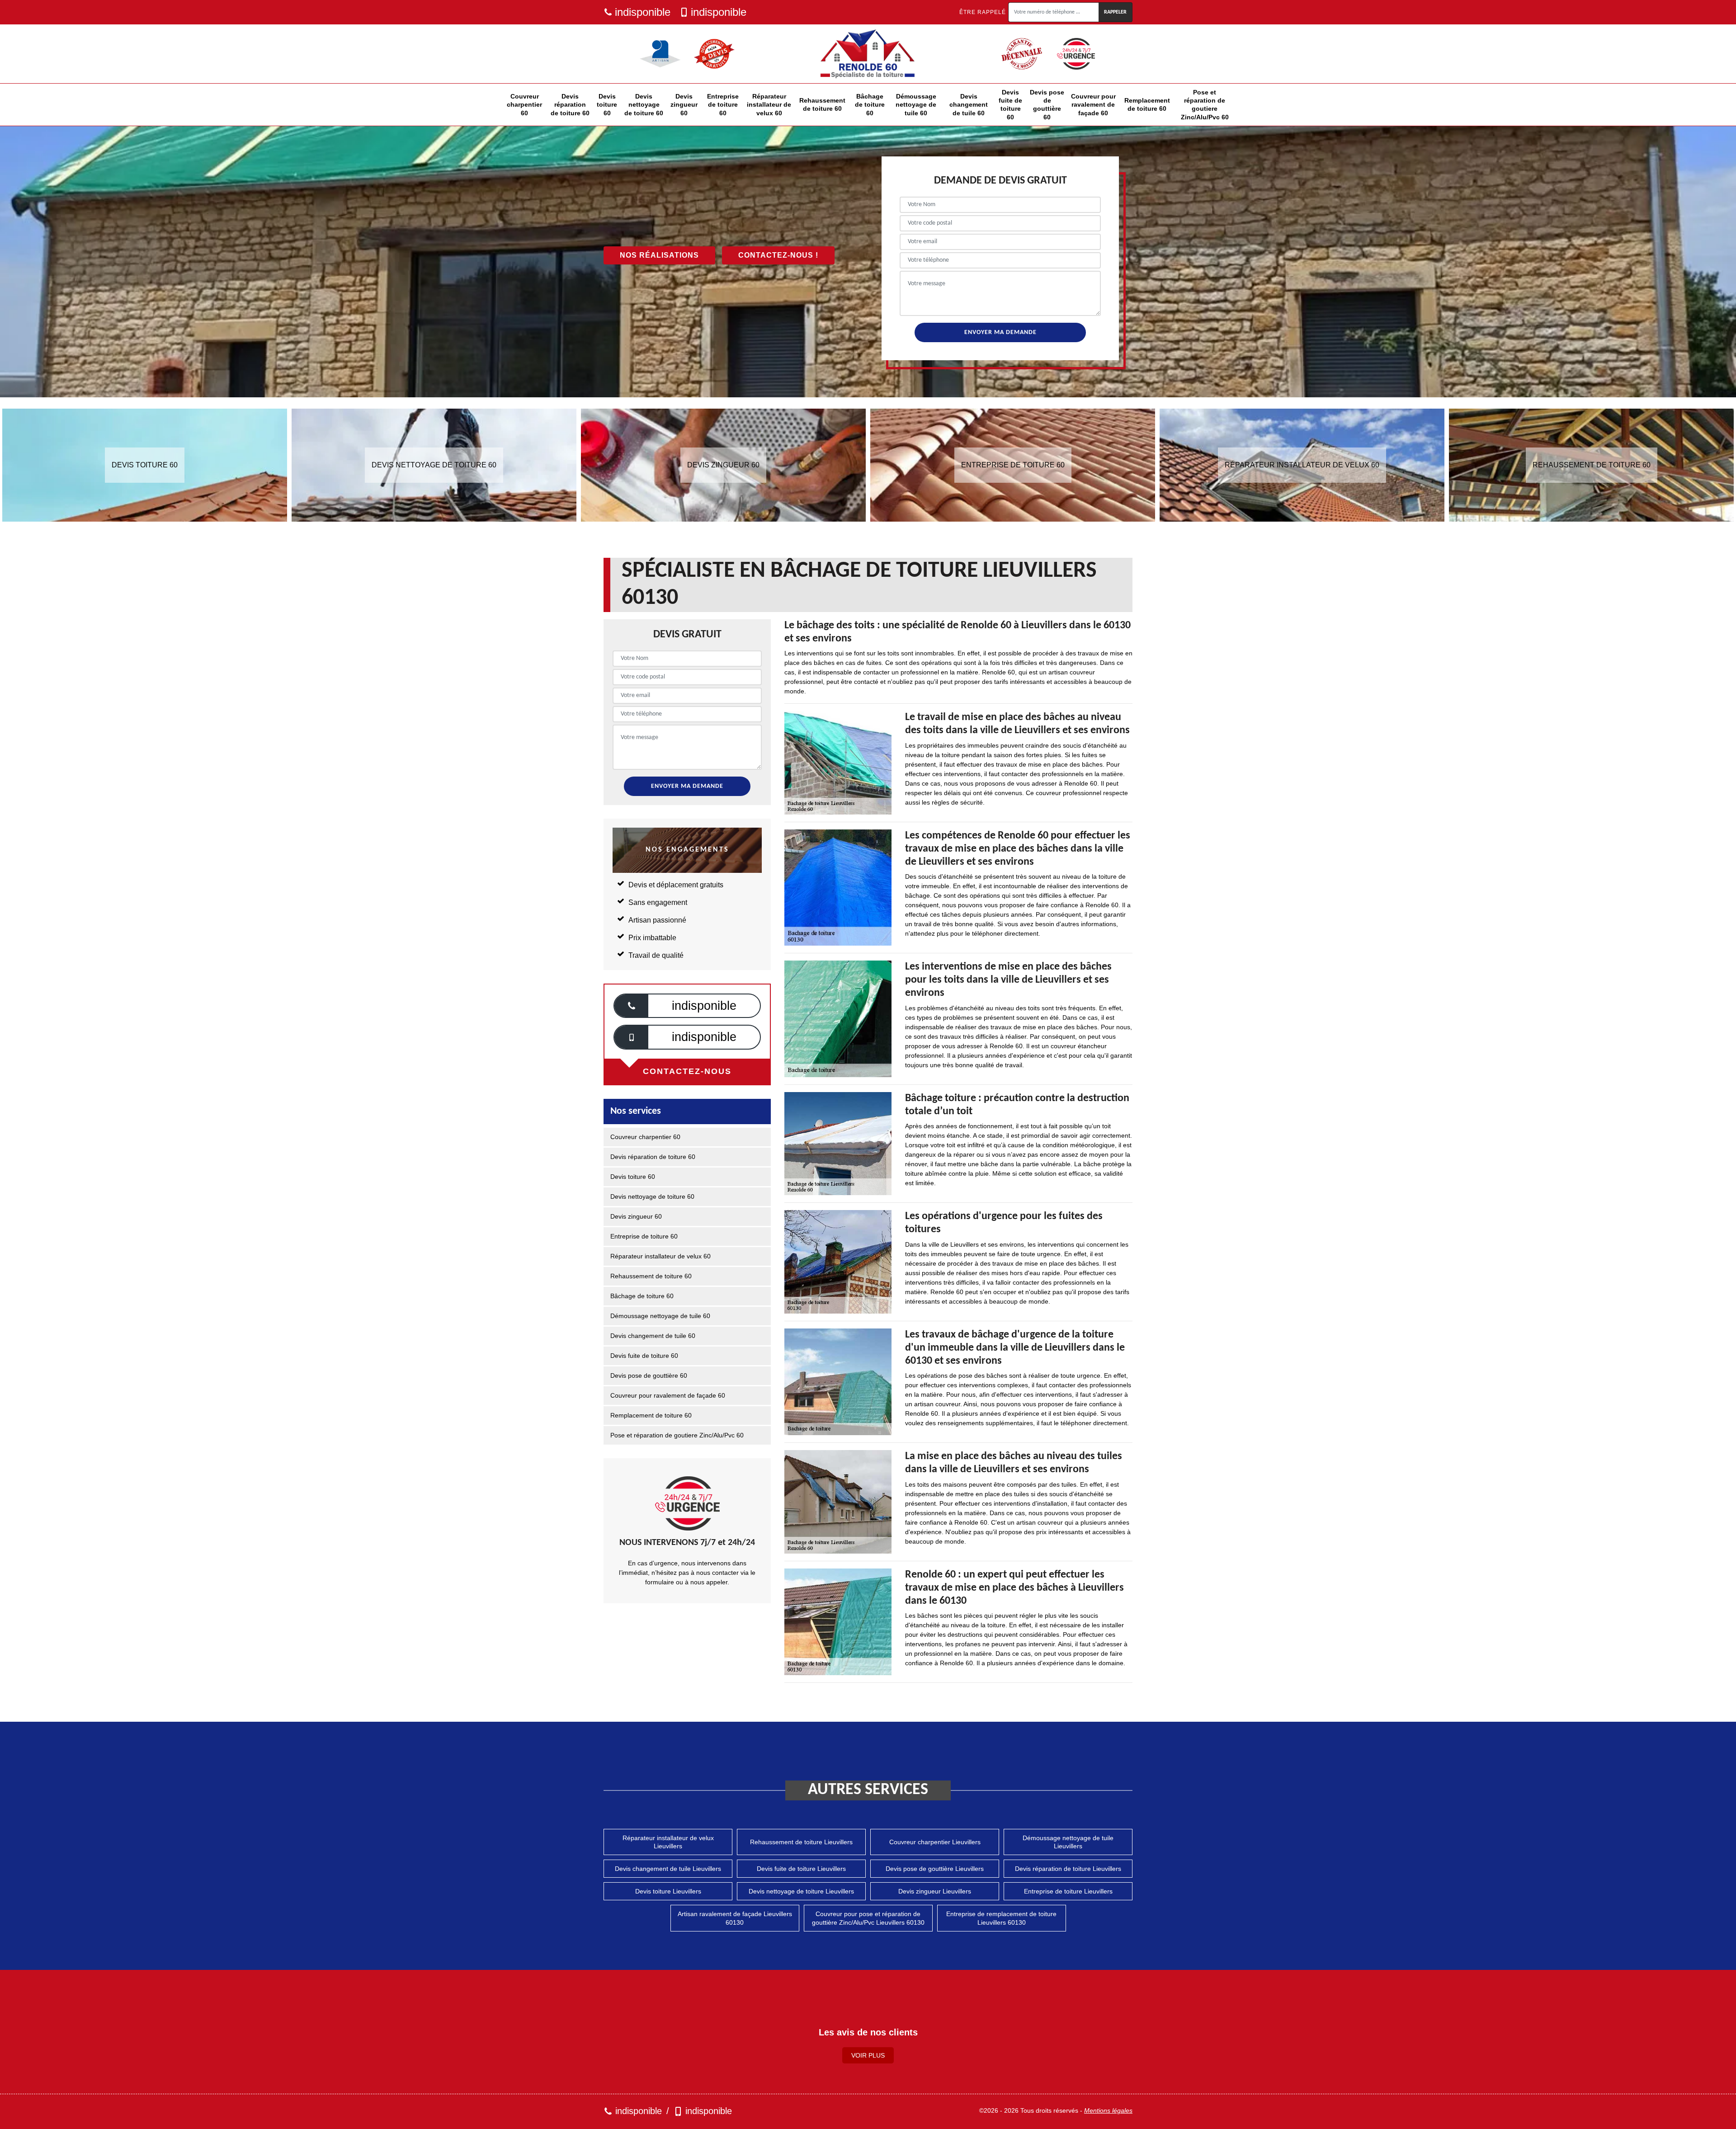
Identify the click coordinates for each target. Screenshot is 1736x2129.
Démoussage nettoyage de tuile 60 (916, 104)
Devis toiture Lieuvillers (668, 1891)
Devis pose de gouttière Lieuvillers (935, 1869)
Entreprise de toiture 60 (723, 104)
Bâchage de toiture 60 (870, 104)
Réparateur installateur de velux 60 (769, 104)
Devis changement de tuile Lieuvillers (668, 1869)
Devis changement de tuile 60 (969, 104)
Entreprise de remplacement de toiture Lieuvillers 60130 (1001, 1918)
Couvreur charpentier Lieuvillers (935, 1842)
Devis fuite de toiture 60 (1010, 105)
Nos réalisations (659, 255)
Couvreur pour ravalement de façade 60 (1093, 104)
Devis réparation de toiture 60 (570, 104)
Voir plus (868, 2055)
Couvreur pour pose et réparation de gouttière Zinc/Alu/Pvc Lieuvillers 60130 (868, 1918)
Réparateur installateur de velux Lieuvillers (668, 1842)
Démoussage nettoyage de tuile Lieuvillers (1068, 1842)
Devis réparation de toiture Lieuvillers (1068, 1869)
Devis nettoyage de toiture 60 (644, 104)
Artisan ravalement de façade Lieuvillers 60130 (735, 1918)
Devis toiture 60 (607, 104)
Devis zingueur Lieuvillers (935, 1891)
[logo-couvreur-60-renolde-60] (868, 54)
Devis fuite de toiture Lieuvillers (801, 1869)
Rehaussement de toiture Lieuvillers (801, 1842)
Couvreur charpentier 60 (524, 104)
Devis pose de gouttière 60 (1047, 105)
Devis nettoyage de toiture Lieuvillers (801, 1891)
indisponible (643, 12)
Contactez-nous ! (778, 255)
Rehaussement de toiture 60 (822, 104)
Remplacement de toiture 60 (1147, 104)
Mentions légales (1108, 2110)
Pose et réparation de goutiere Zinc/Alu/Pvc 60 (1205, 105)
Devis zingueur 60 (684, 104)
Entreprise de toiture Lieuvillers (1068, 1891)
